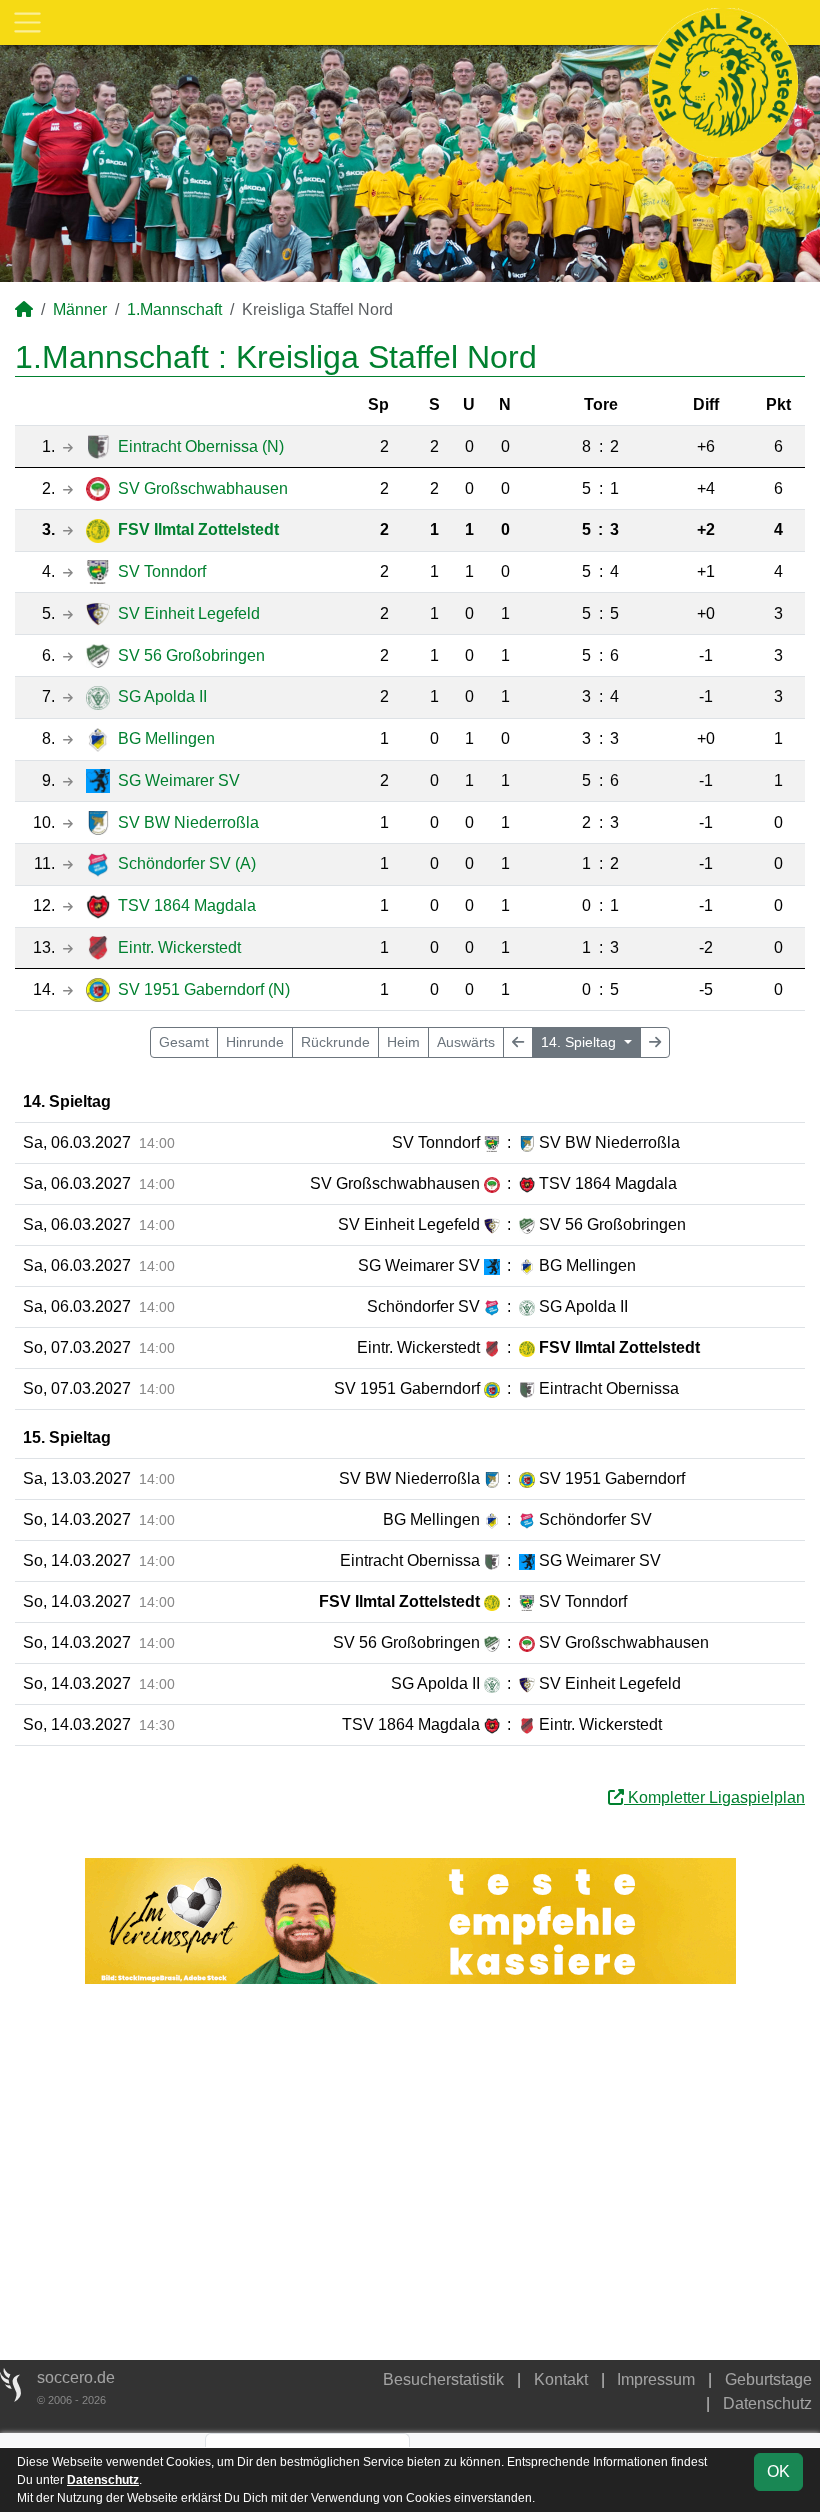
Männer (80, 309)
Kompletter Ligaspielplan (714, 1797)
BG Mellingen (166, 738)
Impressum (656, 2379)
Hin (255, 1042)
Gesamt (184, 1042)
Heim (403, 1042)
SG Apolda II (162, 696)
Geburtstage (768, 2379)
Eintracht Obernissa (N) (201, 446)
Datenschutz (767, 2403)
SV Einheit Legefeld (189, 613)
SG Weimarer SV (179, 780)
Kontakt (561, 2379)
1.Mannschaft (174, 309)
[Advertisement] (410, 2172)
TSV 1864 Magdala (187, 905)
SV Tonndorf (162, 571)
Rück (335, 1042)
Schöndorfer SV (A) (187, 863)
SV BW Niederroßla (188, 822)
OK (778, 2471)
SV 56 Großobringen (191, 655)
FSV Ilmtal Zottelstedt (198, 529)
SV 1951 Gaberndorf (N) (204, 989)
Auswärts (466, 1042)
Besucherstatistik (443, 2379)
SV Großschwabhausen (203, 488)
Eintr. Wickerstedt (179, 947)
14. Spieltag (580, 1042)
